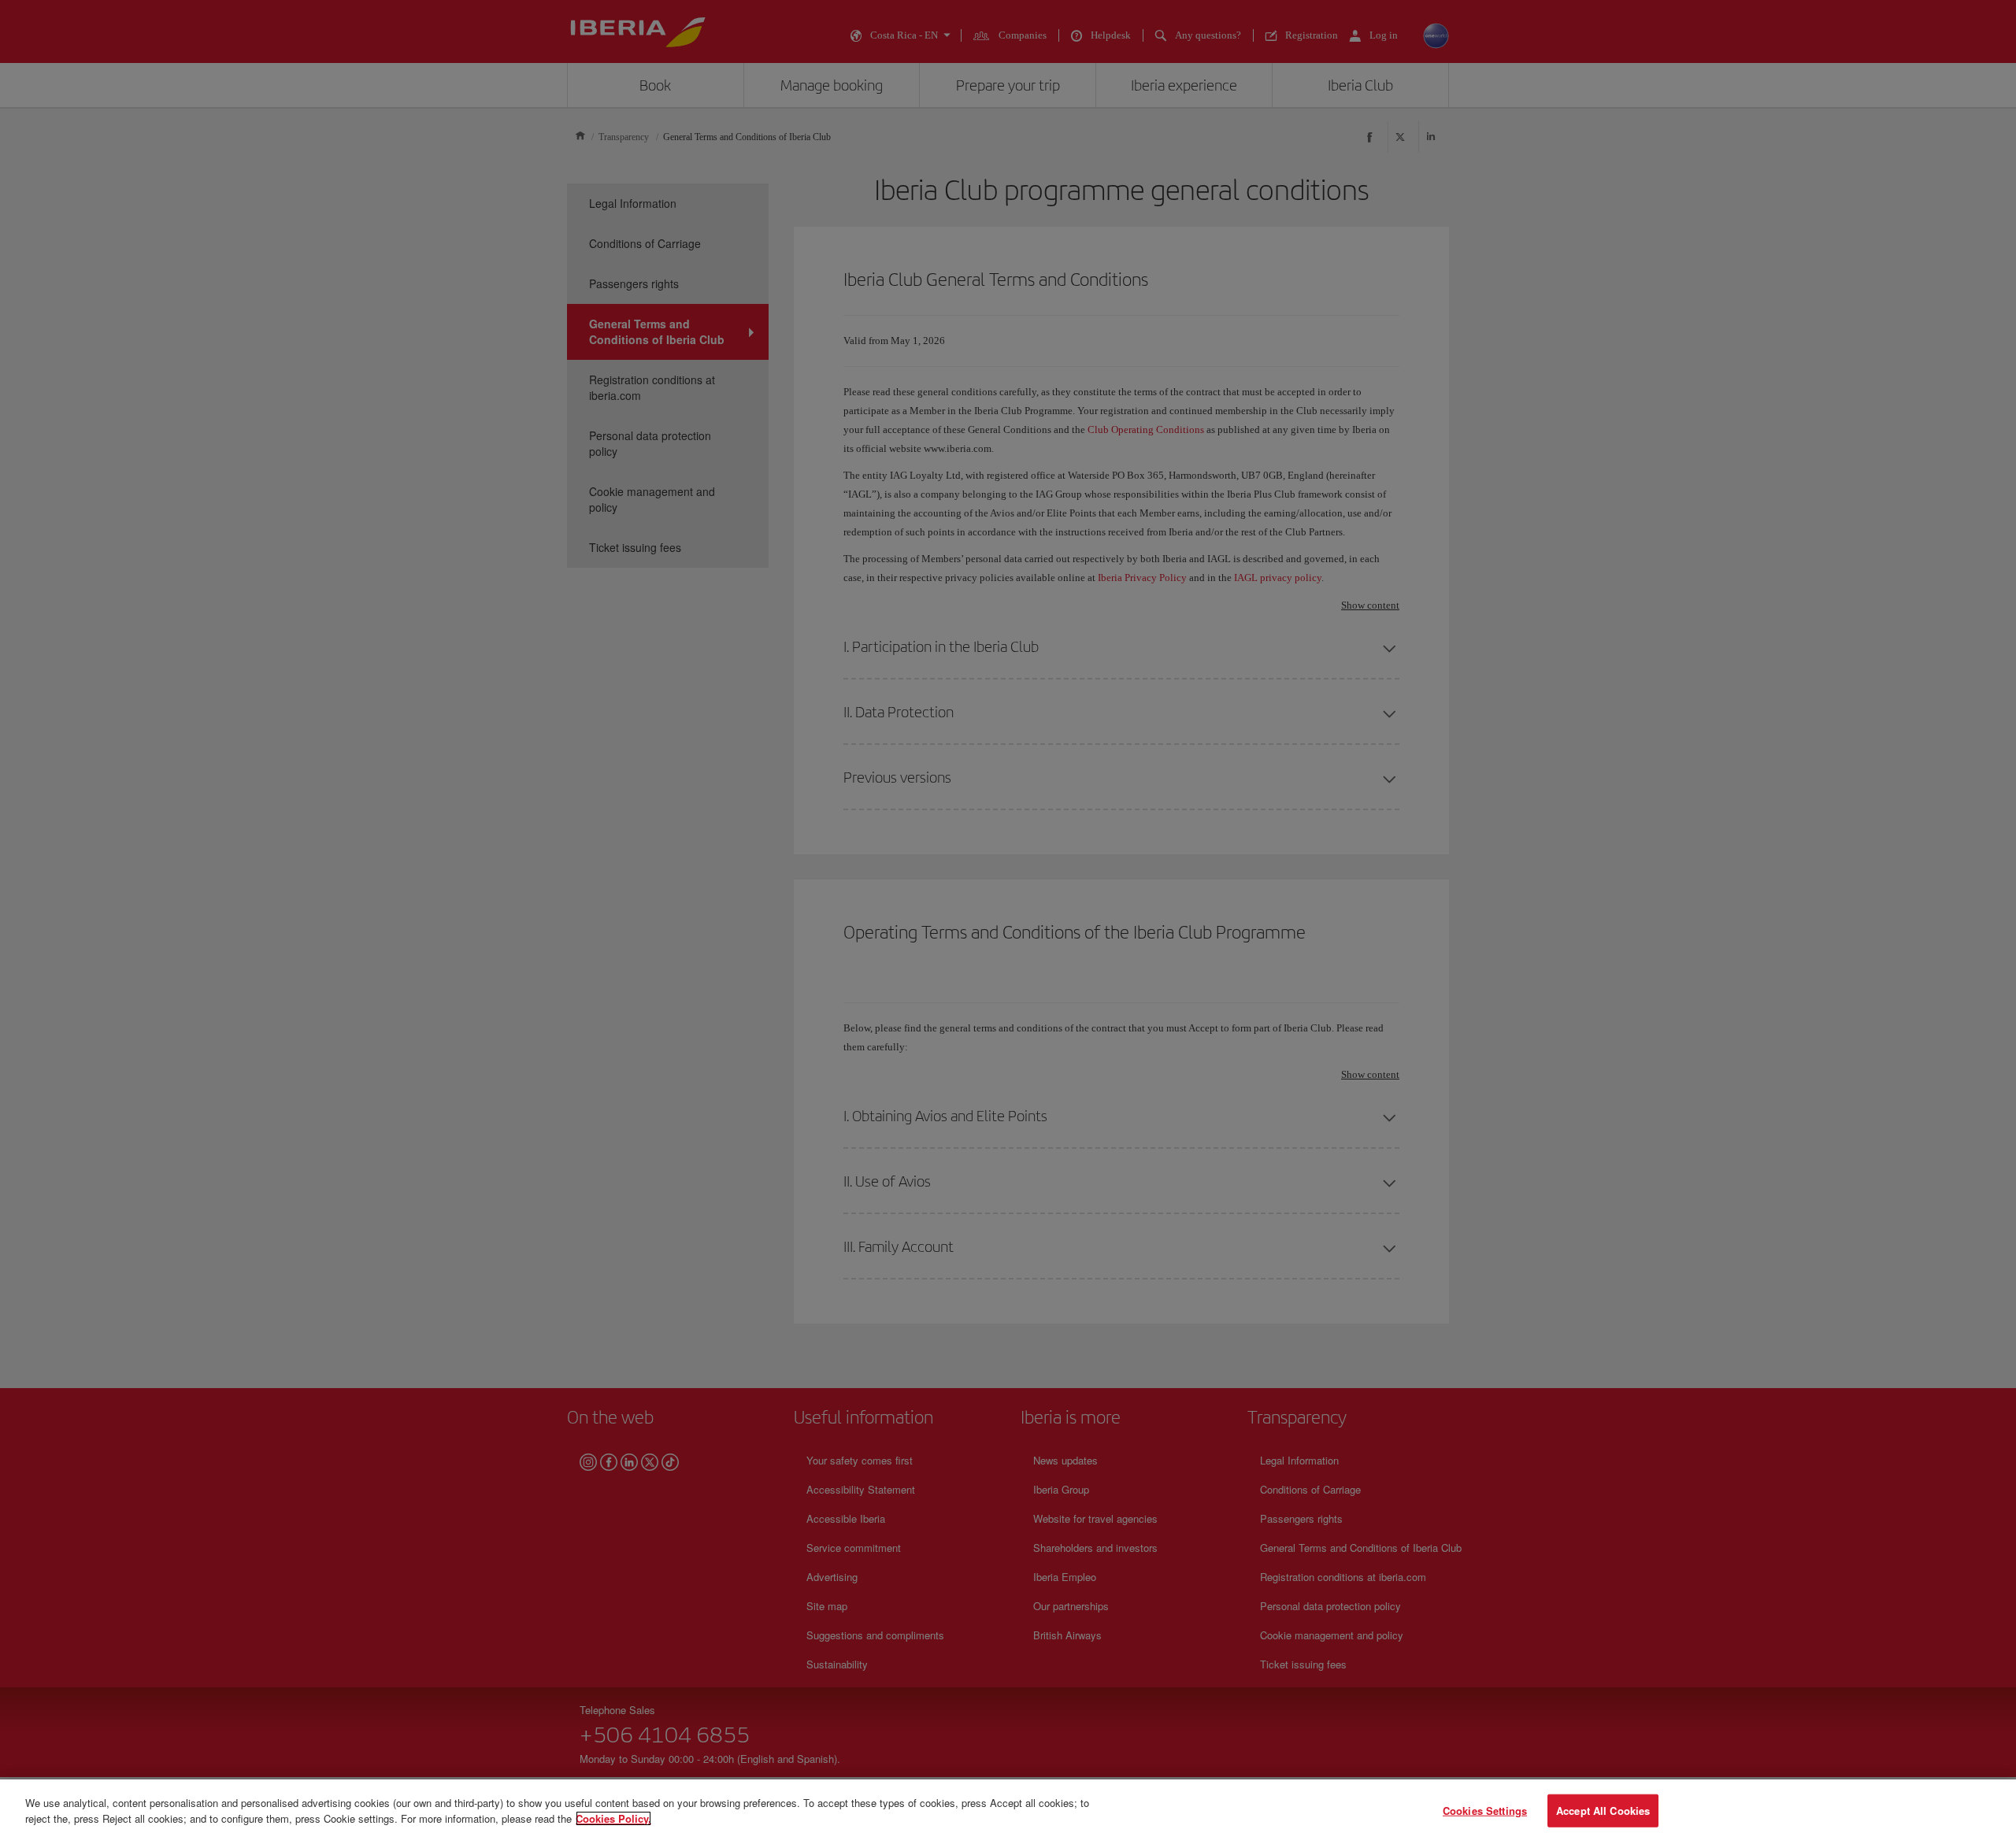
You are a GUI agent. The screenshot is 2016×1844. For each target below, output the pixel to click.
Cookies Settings (1485, 1811)
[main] (1008, 1812)
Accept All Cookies (1603, 1811)
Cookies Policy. (613, 1818)
